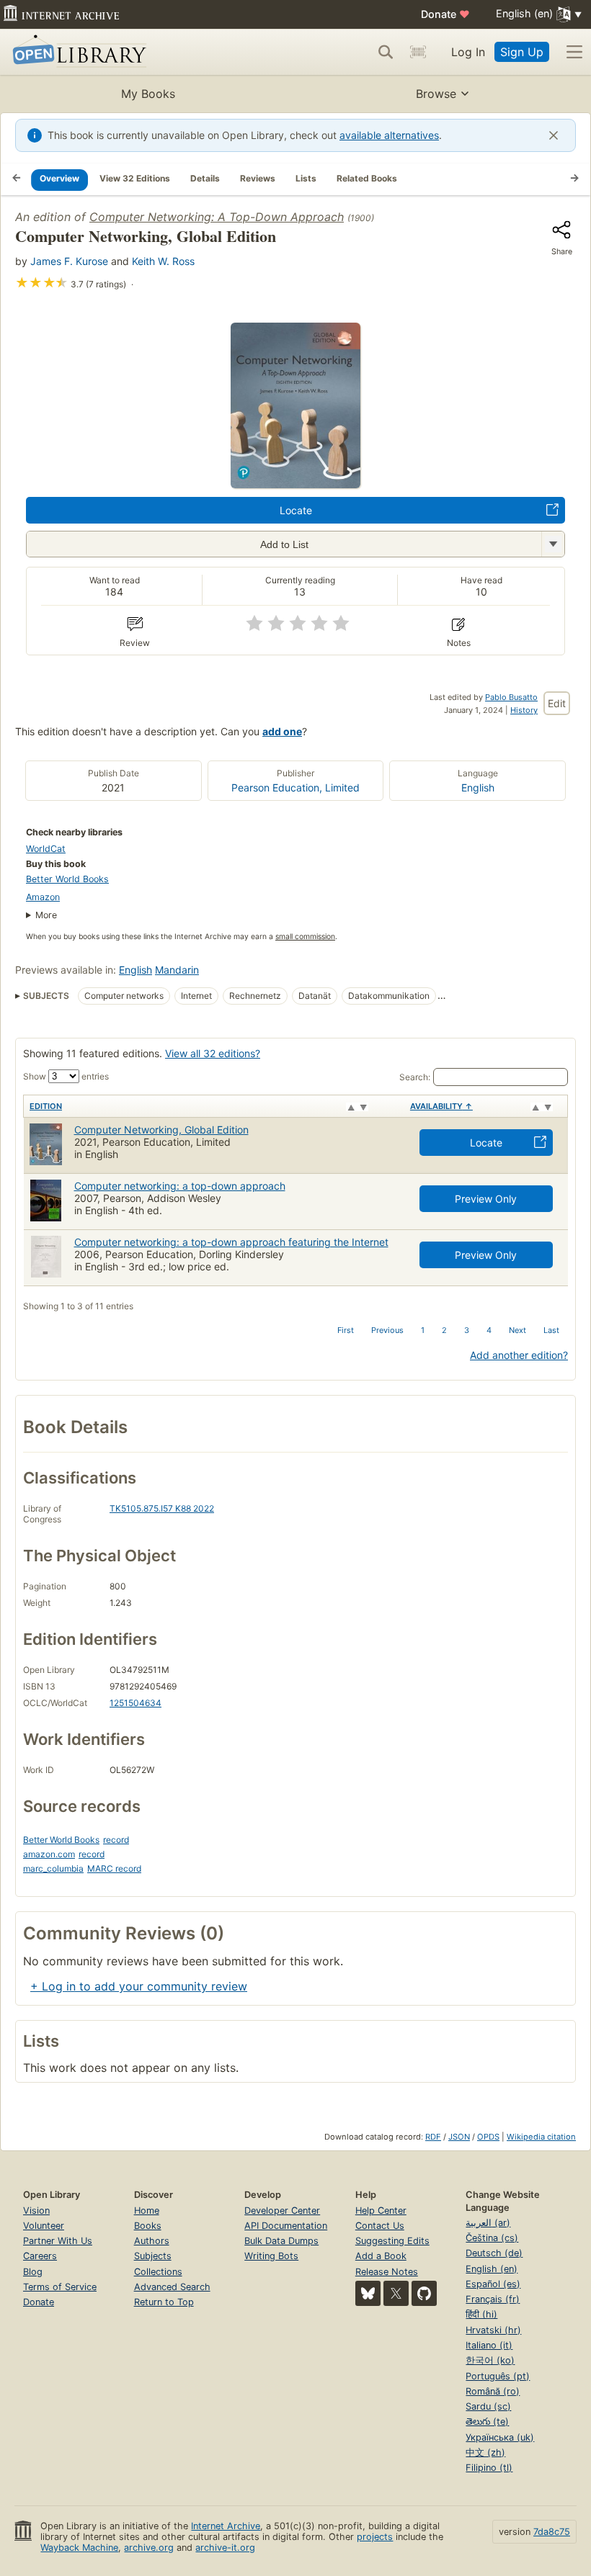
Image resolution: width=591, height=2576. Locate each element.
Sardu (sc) (488, 2406)
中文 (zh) (485, 2452)
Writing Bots (271, 2256)
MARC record (114, 1868)
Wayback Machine (79, 2548)
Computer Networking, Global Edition (161, 1130)
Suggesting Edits (392, 2241)
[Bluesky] (368, 2293)
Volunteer (44, 2226)
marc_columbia (53, 1868)
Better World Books (67, 879)
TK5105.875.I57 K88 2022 (162, 1508)
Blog (33, 2272)
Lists (306, 178)
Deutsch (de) (494, 2253)
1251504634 (135, 1703)
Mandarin (177, 970)
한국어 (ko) (490, 2360)
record (116, 1840)
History (524, 710)
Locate (296, 510)
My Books (148, 94)
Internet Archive (226, 2526)
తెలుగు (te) (487, 2422)
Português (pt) (498, 2376)
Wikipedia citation (541, 2137)
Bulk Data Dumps (281, 2241)
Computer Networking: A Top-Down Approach (217, 217)
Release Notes (387, 2272)
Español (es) (493, 2284)
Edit (557, 703)
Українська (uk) (500, 2437)
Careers (40, 2256)
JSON (459, 2137)
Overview (59, 178)
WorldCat (46, 849)
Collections (158, 2272)
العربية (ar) (488, 2223)
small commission (305, 937)
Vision (36, 2211)
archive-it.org (225, 2548)
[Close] (554, 135)
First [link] (346, 1330)
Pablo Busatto (511, 697)
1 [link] (423, 1330)
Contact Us (380, 2226)
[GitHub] (424, 2293)
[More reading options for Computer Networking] (553, 544)
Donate (445, 14)
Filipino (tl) (489, 2468)
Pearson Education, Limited (295, 787)
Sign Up (522, 52)
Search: (415, 1077)
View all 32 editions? (213, 1053)
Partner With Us (58, 2241)
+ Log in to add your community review (139, 1986)
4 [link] (489, 1330)
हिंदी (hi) (481, 2314)
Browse (436, 94)
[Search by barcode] (418, 52)
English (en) (492, 2269)
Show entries (66, 1076)
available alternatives (389, 135)
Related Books (367, 178)
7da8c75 (552, 2532)
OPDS (488, 2137)
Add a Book (381, 2256)
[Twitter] (396, 2293)
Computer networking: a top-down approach (180, 1186)
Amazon (43, 897)
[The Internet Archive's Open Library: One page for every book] (77, 52)
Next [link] (517, 1330)
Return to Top (164, 2302)
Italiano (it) (489, 2345)
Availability (441, 1106)
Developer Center (282, 2211)
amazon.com (49, 1854)
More (46, 915)
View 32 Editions (135, 178)
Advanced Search (172, 2287)
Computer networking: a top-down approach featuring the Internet (231, 1242)
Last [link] (551, 1330)
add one (282, 731)
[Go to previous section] (17, 179)
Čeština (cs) (492, 2238)
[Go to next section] (574, 179)
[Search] (386, 52)
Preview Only (486, 1199)
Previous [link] (387, 1330)
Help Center (381, 2211)
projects (375, 2537)
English (478, 787)
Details (205, 178)
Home (147, 2211)
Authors (152, 2241)
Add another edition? (519, 1355)
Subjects (153, 2256)
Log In (468, 52)
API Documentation (286, 2226)
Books (148, 2226)
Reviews (258, 178)
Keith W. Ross (163, 261)
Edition (46, 1106)
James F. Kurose (69, 261)
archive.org (149, 2548)
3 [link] (467, 1330)
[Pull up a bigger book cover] (295, 484)
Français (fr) (493, 2299)
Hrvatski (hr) (493, 2330)
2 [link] (444, 1330)
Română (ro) (493, 2391)
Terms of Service (60, 2287)
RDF (433, 2137)
